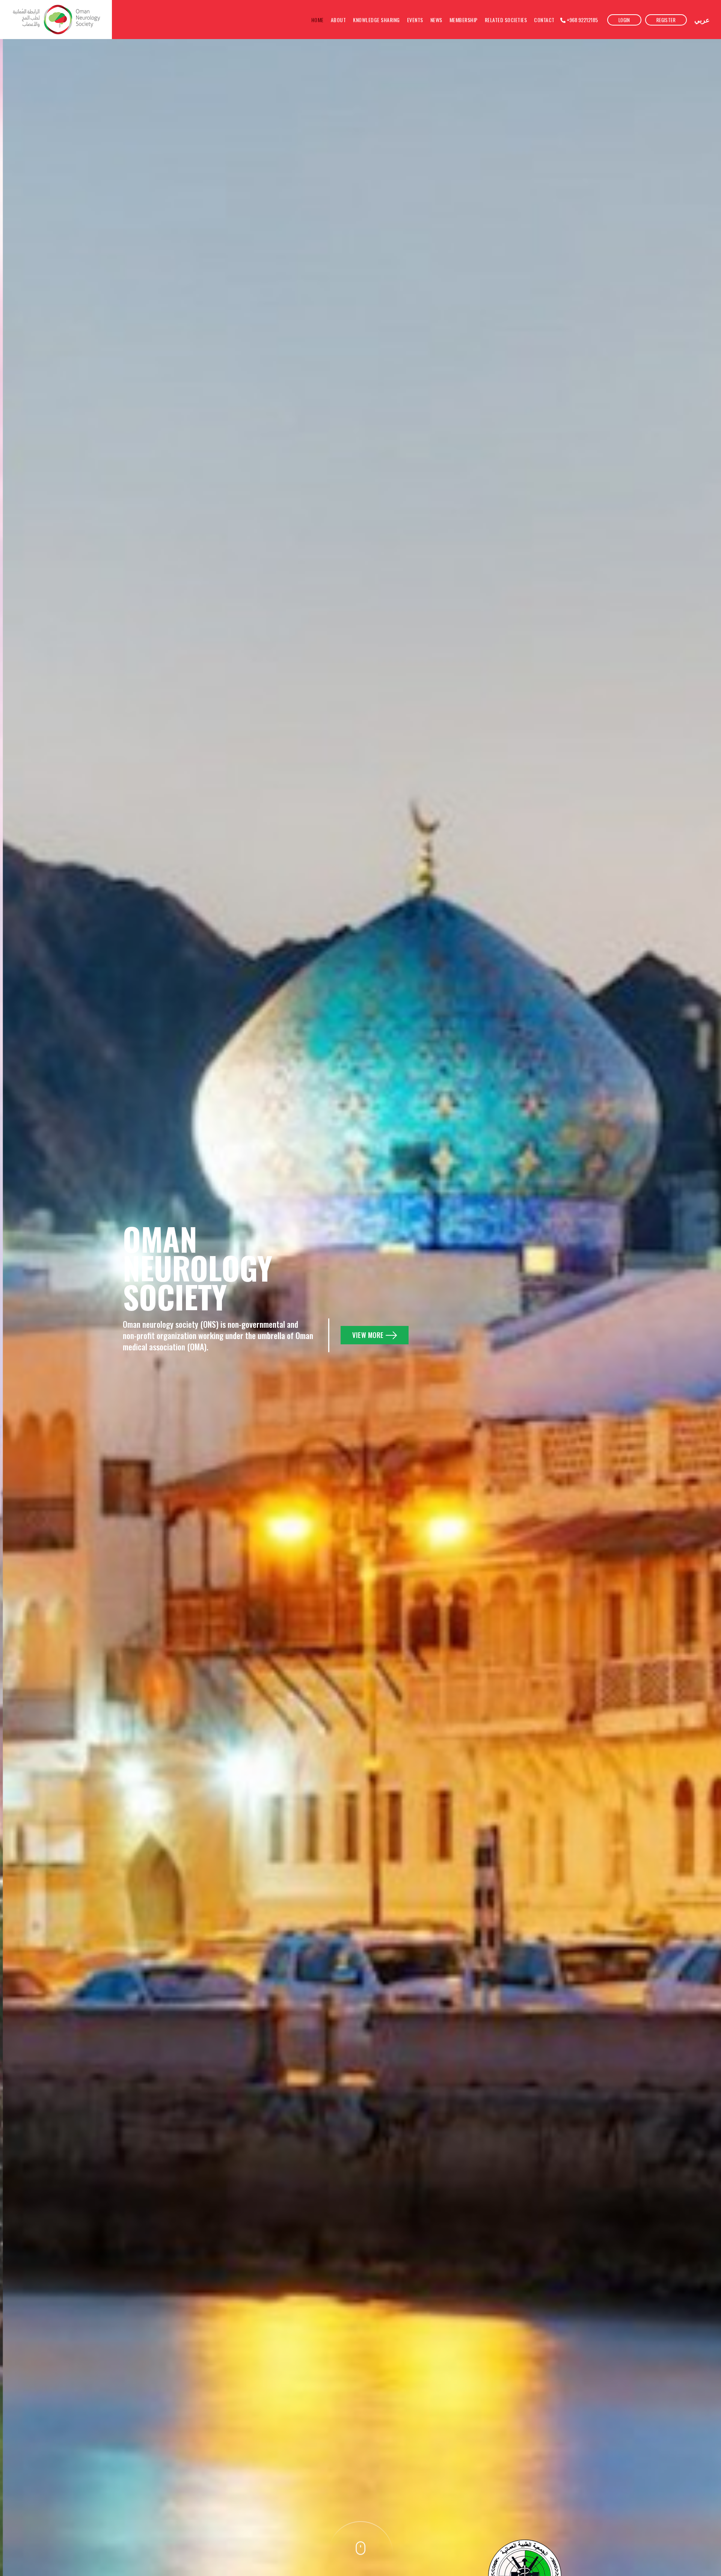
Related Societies (506, 20)
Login (624, 20)
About (339, 20)
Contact (544, 20)
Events (415, 20)
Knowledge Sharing (376, 20)
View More (368, 1335)
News (436, 20)
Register (666, 20)
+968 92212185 (582, 20)
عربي (702, 20)
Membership (464, 20)
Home (318, 20)
